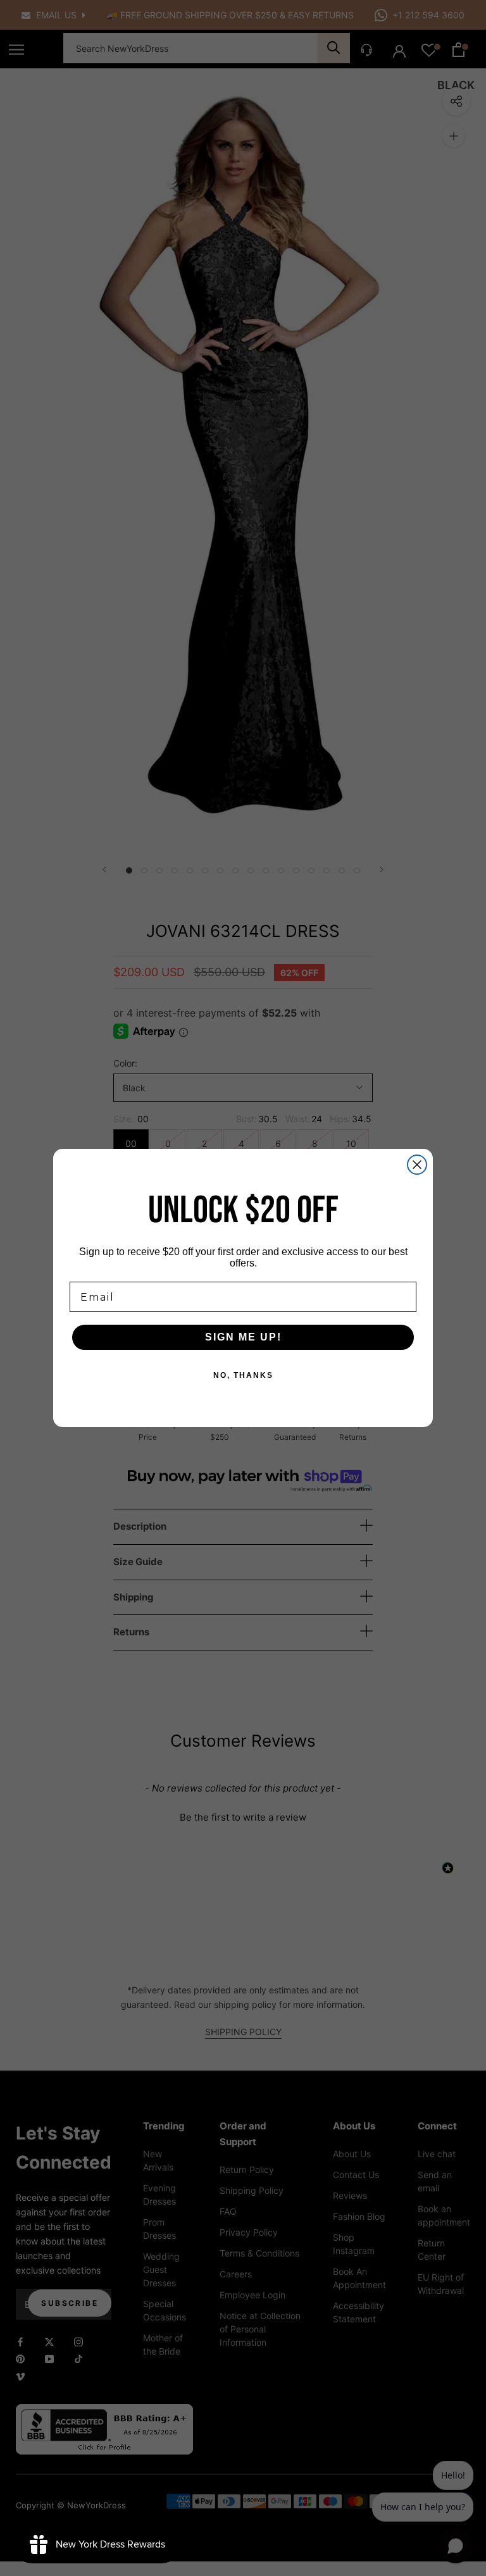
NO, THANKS (243, 1375)
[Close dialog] (417, 1165)
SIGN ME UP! (243, 1337)
